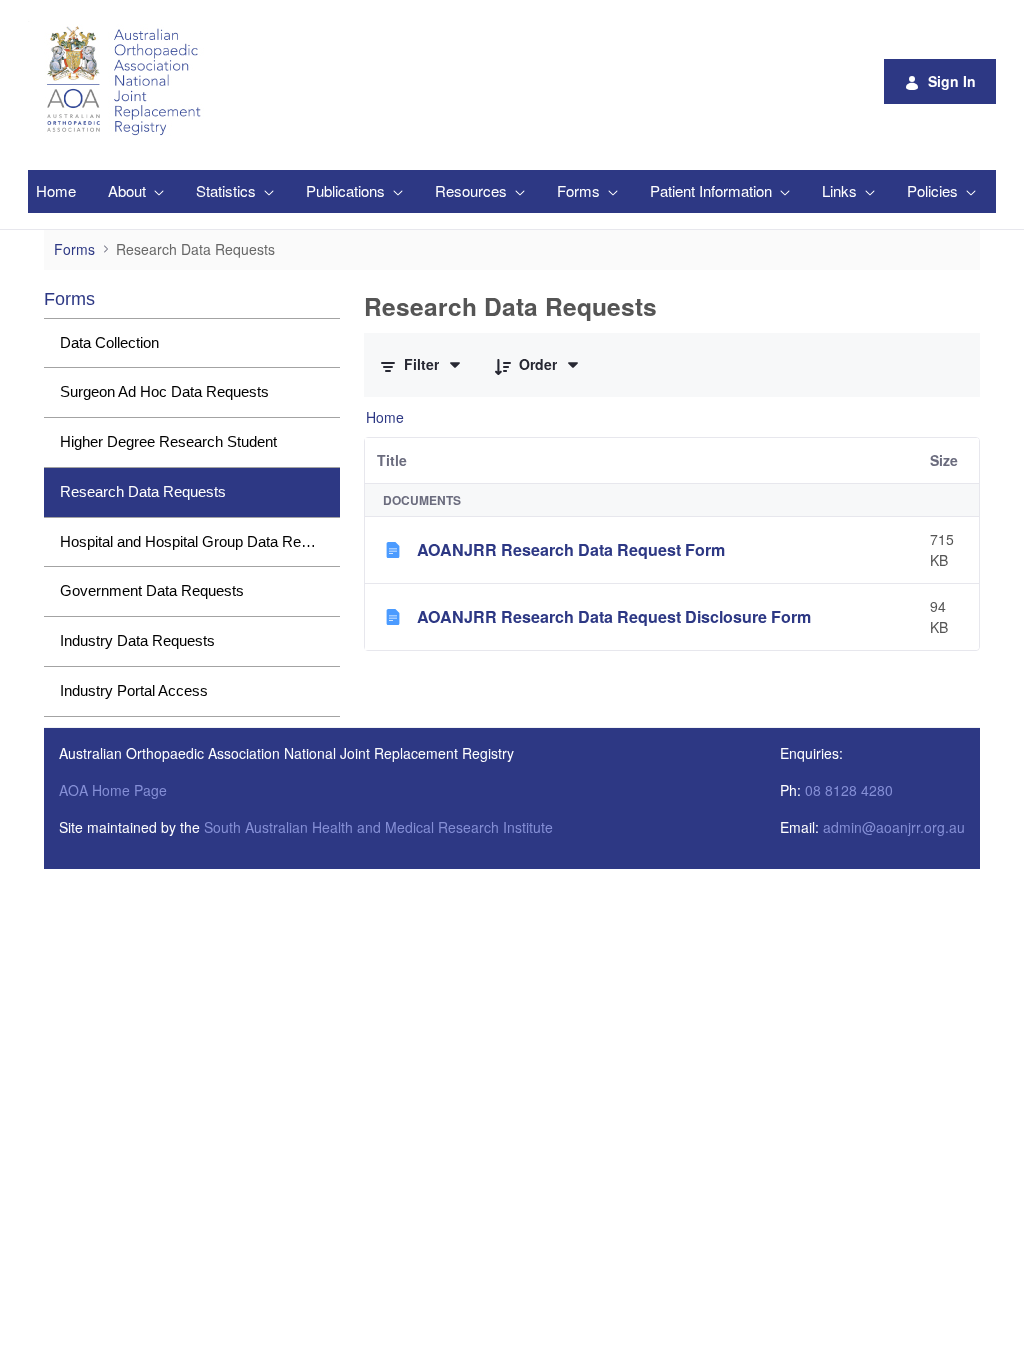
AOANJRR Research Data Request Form (571, 549)
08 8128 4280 (849, 790)
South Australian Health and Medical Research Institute (378, 827)
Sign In (952, 81)
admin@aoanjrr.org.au (894, 827)
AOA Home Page (113, 790)
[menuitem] (56, 191)
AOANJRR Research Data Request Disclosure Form (614, 616)
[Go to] (127, 81)
